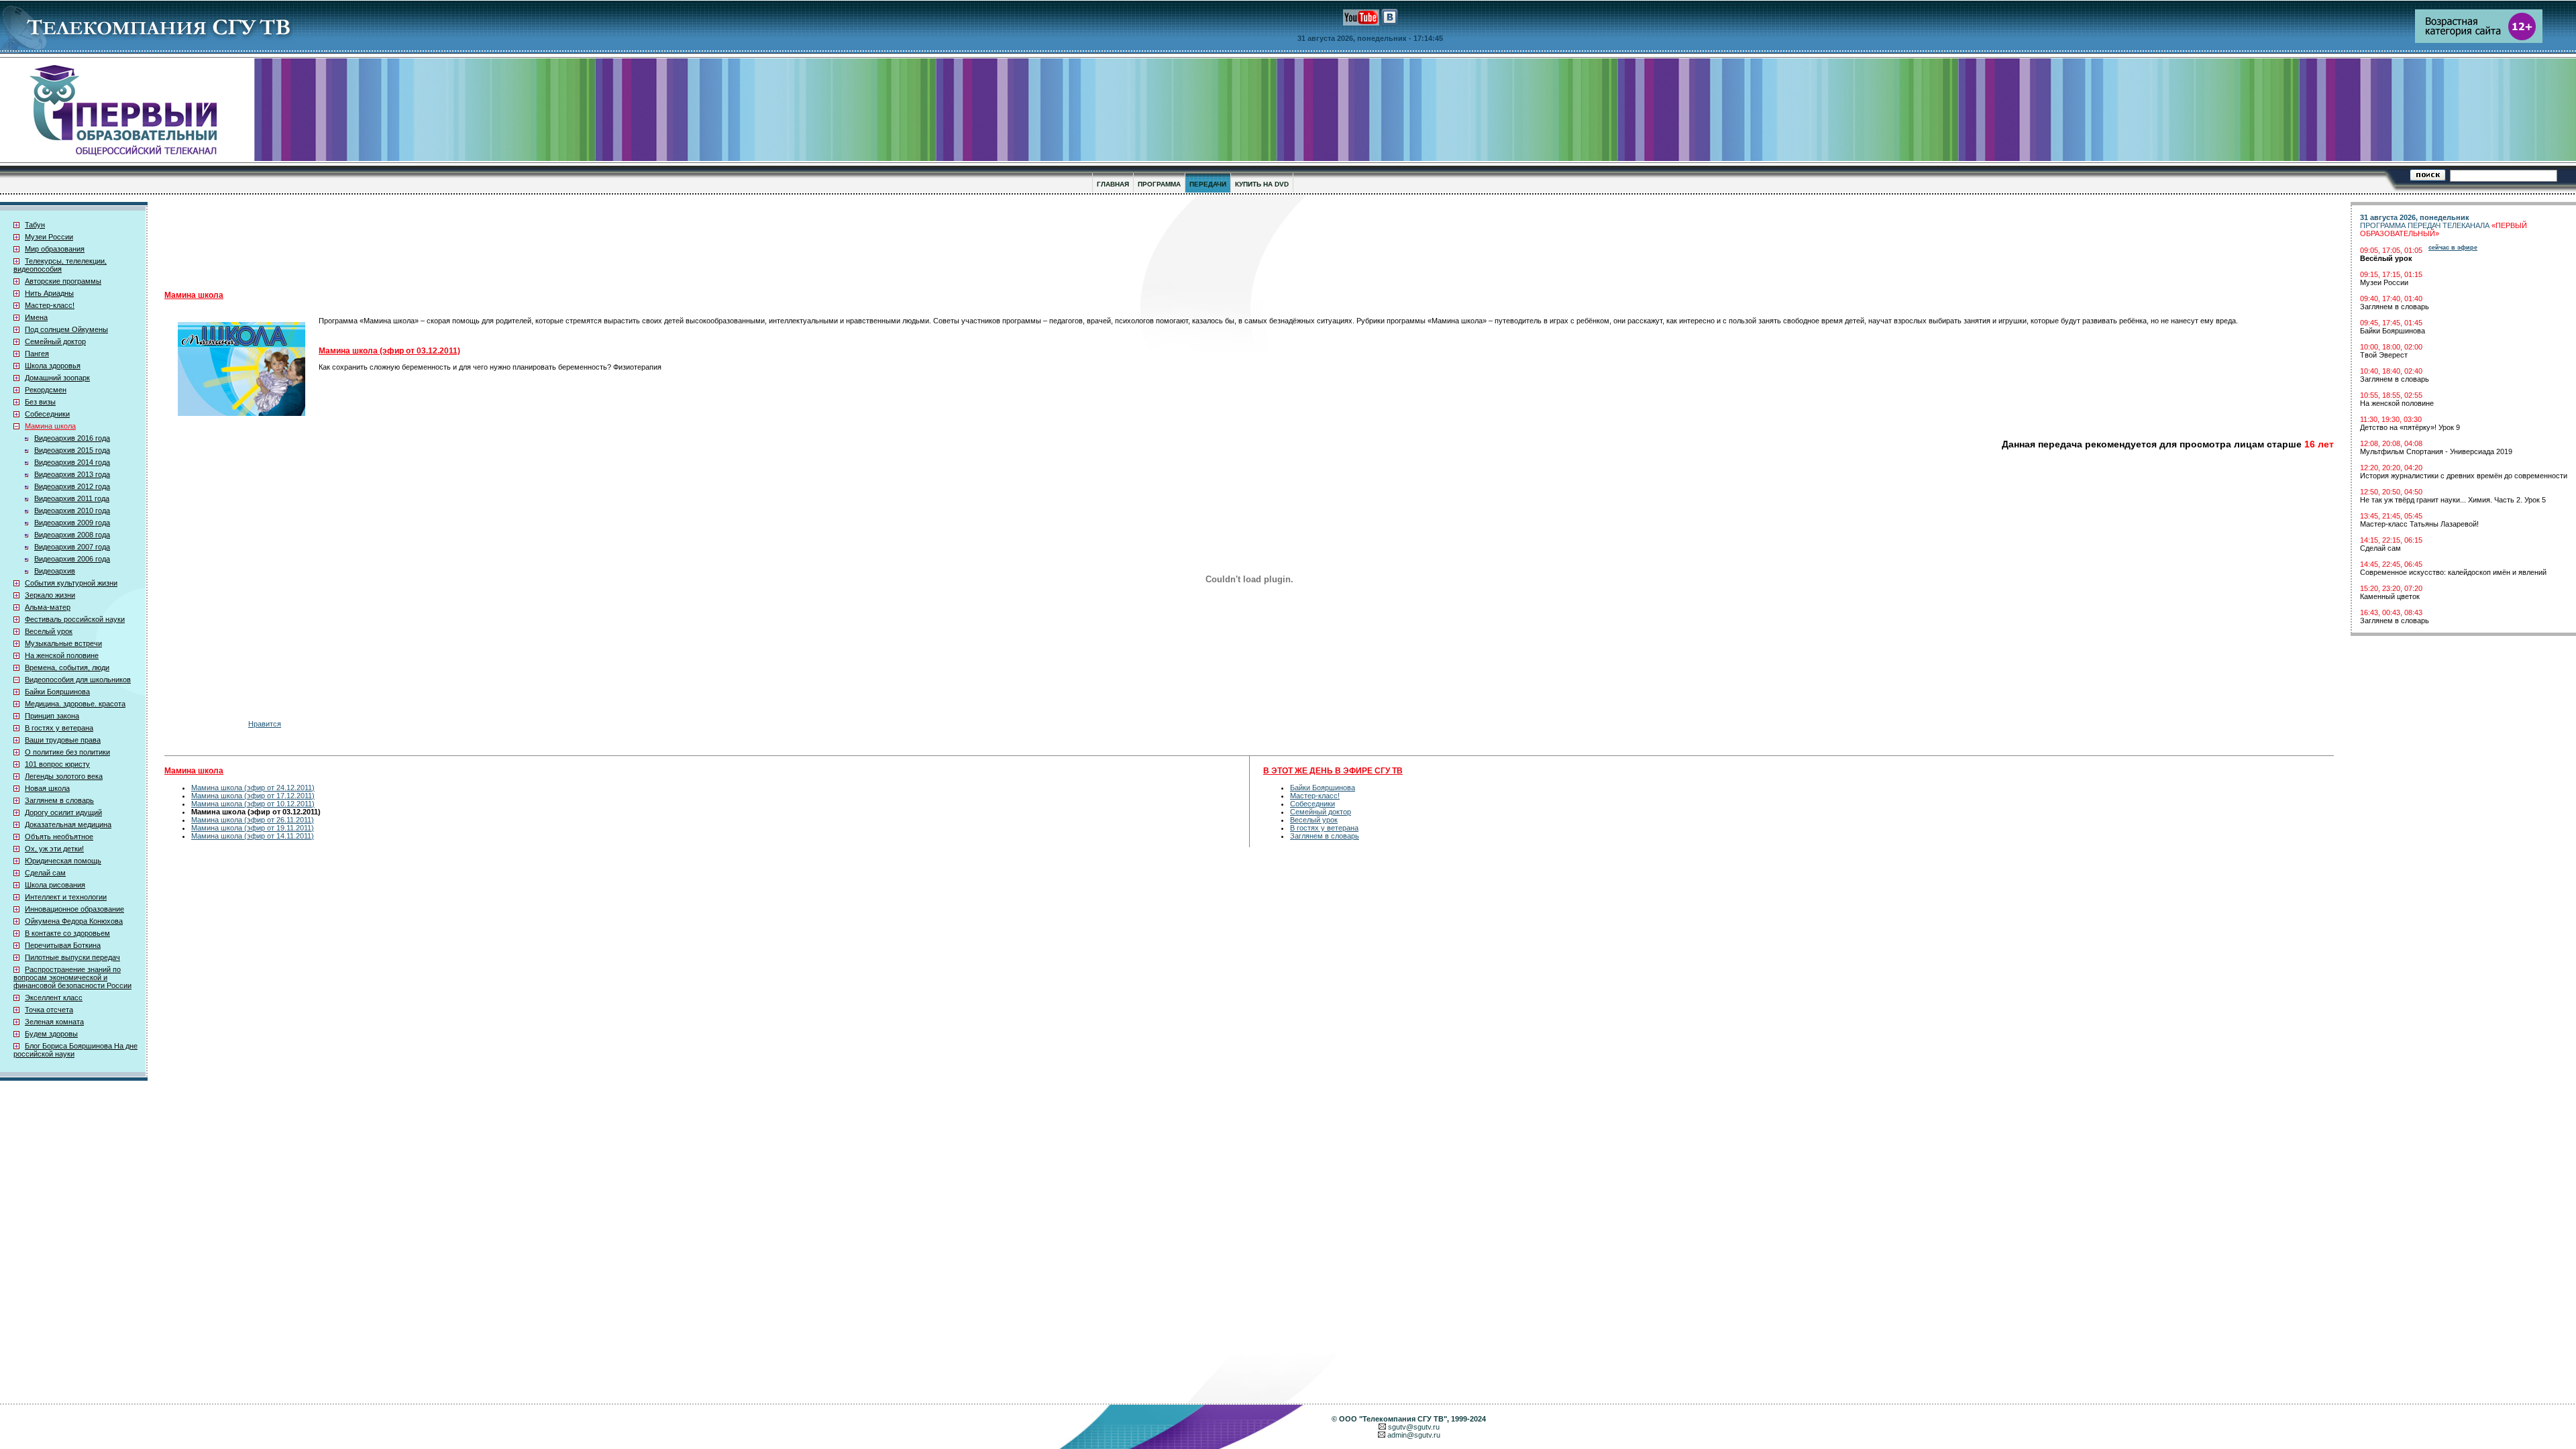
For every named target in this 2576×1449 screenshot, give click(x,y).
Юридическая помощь (63, 861)
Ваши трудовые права (63, 740)
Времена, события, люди (67, 667)
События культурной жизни (71, 583)
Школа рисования (55, 885)
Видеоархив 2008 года (72, 535)
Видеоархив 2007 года (72, 547)
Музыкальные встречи (63, 643)
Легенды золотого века (64, 776)
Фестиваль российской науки (75, 619)
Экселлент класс (54, 998)
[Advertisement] (493, 242)
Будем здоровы (51, 1034)
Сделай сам (45, 873)
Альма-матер (48, 607)
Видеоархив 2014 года (72, 462)
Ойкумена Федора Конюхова (74, 921)
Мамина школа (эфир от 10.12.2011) (253, 804)
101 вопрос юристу (57, 764)
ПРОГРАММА (1159, 184)
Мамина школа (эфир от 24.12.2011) (253, 788)
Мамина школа (50, 426)
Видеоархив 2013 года (72, 474)
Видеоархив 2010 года (72, 511)
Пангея (37, 354)
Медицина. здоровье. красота (75, 704)
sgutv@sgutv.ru (1414, 1427)
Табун (35, 225)
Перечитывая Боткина (63, 945)
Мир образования (55, 249)
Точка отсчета (49, 1010)
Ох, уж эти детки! (54, 849)
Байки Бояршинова (57, 692)
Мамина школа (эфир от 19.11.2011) (253, 828)
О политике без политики (67, 752)
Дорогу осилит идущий (63, 812)
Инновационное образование (74, 909)
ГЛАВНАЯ (1113, 184)
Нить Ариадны (49, 293)
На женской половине (62, 655)
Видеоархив (55, 571)
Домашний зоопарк (57, 378)
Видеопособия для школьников (78, 680)
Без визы (40, 402)
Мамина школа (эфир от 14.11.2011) (253, 836)
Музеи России (49, 237)
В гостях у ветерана (59, 728)
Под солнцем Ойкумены (66, 329)
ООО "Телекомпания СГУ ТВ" (1393, 1419)
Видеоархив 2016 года (72, 438)
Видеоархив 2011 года (72, 498)
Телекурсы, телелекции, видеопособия (60, 265)
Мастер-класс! (50, 305)
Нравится (265, 724)
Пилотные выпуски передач (72, 957)
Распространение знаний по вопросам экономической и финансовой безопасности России (72, 977)
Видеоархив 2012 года (72, 486)
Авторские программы (63, 281)
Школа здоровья (53, 366)
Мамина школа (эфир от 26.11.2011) (253, 820)
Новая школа (47, 788)
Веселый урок (49, 631)
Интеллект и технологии (66, 897)
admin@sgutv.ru (1414, 1435)
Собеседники (47, 414)
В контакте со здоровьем (67, 933)
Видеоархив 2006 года (72, 559)
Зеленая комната (54, 1022)
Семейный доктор (55, 341)
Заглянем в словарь (59, 800)
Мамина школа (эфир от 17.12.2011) (253, 796)
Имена (36, 317)
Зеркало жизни (50, 595)
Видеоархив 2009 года (72, 523)
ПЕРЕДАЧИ (1208, 184)
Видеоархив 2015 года (72, 450)
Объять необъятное (59, 837)
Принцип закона (52, 716)
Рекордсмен (46, 390)
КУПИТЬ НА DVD (1262, 184)
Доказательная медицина (68, 824)
